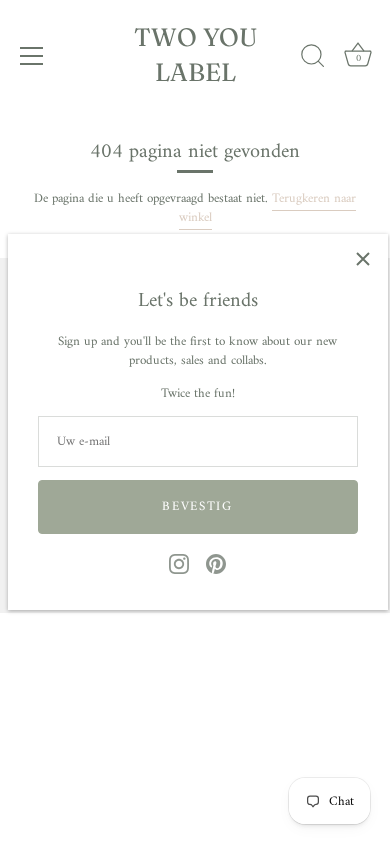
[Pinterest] (216, 563)
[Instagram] (179, 563)
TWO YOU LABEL (195, 54)
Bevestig (197, 506)
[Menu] (32, 56)
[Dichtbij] (363, 259)
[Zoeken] (313, 59)
